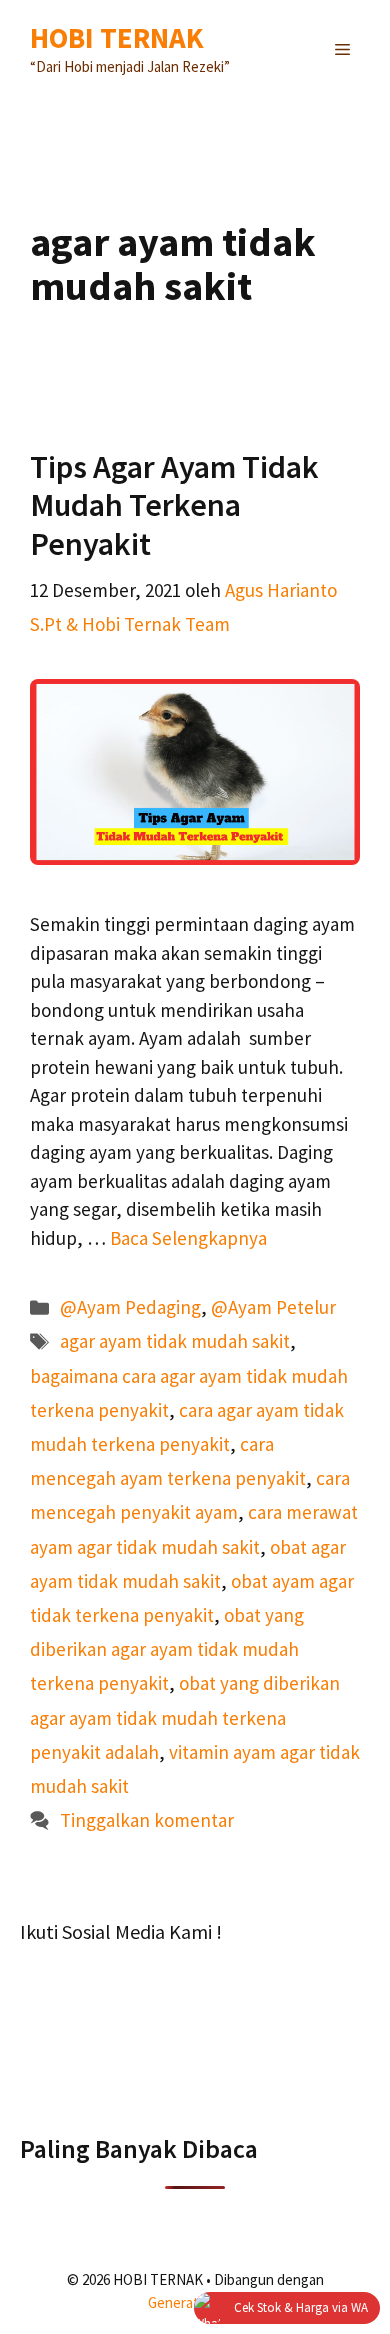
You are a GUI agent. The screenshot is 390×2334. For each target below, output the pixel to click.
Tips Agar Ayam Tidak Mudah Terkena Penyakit (174, 505)
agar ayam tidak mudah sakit (175, 1341)
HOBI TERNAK (117, 37)
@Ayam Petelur (273, 1307)
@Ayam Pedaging (130, 1307)
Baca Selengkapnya (188, 1238)
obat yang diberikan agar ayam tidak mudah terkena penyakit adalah (185, 1717)
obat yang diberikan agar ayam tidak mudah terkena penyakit (167, 1649)
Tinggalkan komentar (147, 1820)
